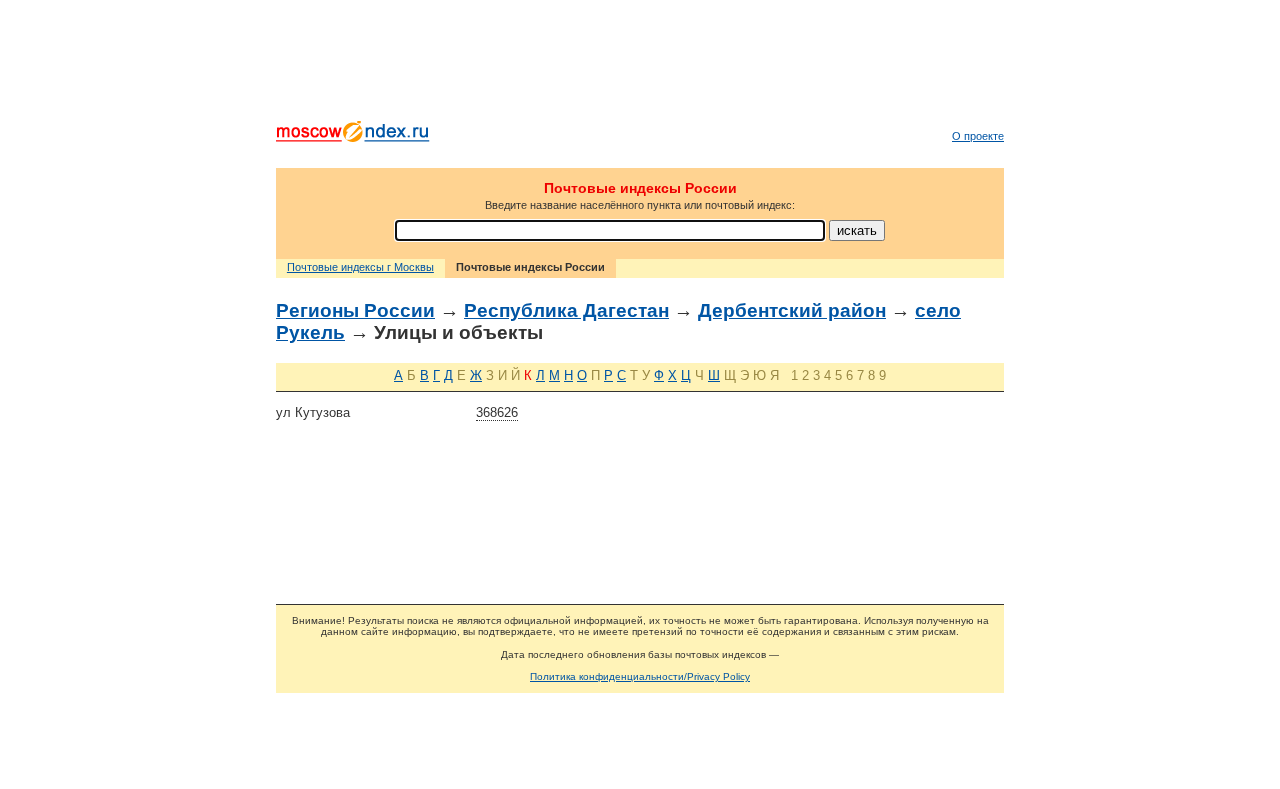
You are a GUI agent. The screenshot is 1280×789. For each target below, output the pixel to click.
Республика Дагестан (566, 310)
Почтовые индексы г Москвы (360, 267)
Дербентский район (792, 310)
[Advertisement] (640, 65)
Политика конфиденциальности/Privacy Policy (640, 676)
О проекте (978, 136)
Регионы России (355, 310)
